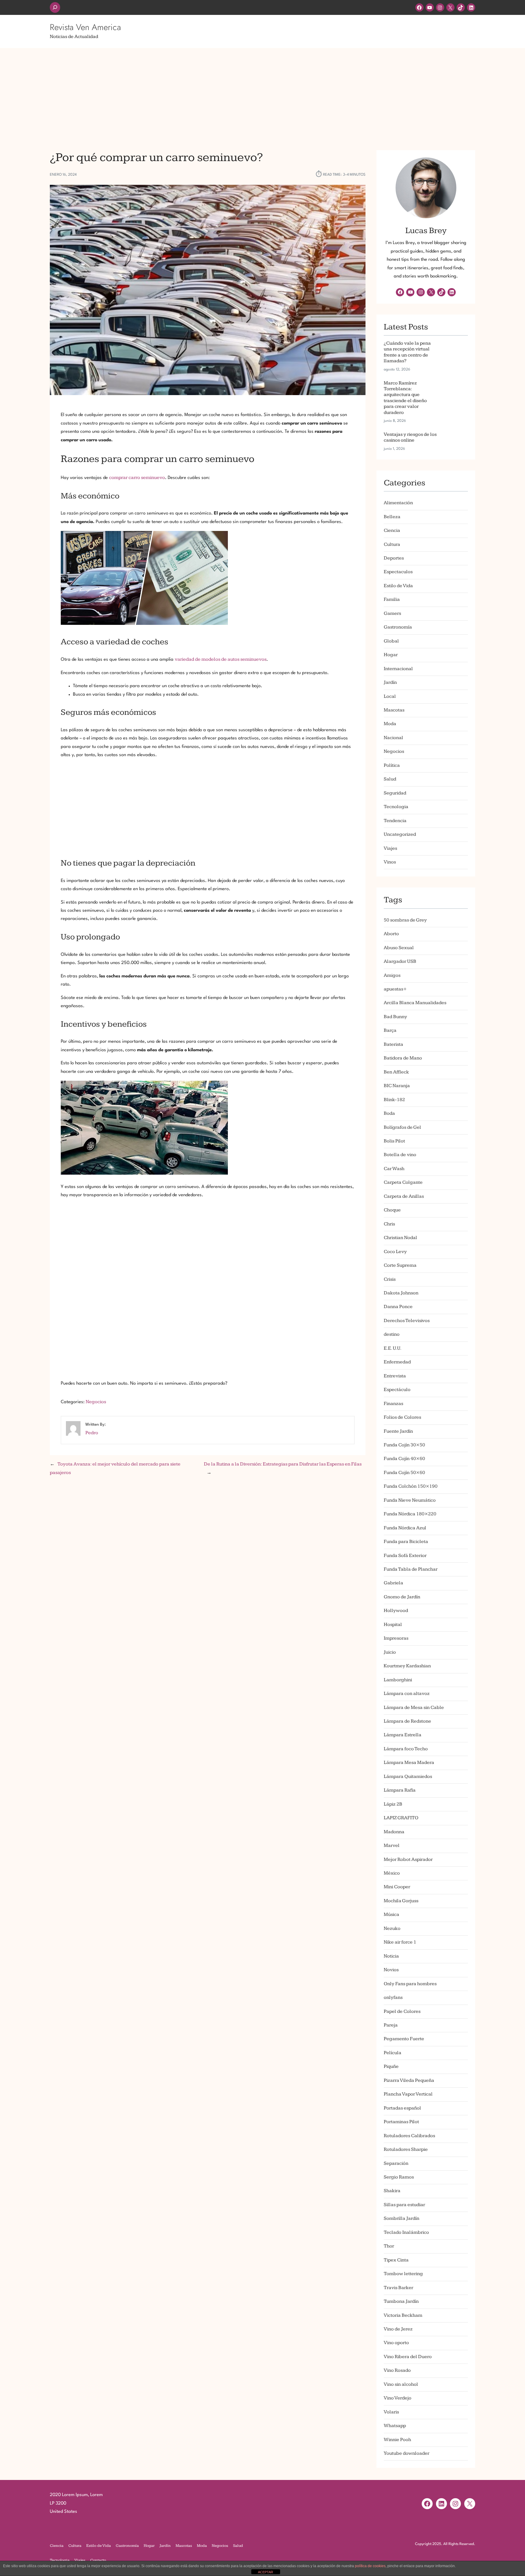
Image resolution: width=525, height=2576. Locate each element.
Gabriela (393, 1583)
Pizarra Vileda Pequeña (409, 2080)
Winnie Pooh (397, 2440)
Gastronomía (398, 627)
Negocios (96, 1402)
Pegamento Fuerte (404, 2039)
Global (391, 641)
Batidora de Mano (403, 1058)
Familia (392, 599)
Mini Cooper (397, 1887)
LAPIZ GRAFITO (401, 1818)
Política (392, 765)
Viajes (390, 848)
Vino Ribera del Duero (408, 2357)
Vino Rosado (397, 2370)
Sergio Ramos (399, 2177)
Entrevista (395, 1376)
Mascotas (394, 710)
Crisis (390, 1279)
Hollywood (396, 1611)
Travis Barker (398, 2288)
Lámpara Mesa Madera (409, 1763)
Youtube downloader (407, 2453)
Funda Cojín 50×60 (404, 1473)
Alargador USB (400, 961)
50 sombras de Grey (405, 920)
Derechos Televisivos (407, 1321)
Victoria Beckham (403, 2315)
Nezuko (392, 1929)
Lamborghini (398, 1680)
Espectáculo (397, 1390)
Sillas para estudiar (404, 2205)
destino (392, 1334)
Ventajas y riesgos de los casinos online (410, 437)
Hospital (393, 1625)
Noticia (391, 1956)
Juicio (390, 1652)
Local (390, 696)
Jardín (390, 682)
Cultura (392, 544)
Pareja (391, 2025)
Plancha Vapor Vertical (408, 2094)
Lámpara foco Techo (406, 1749)
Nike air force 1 (400, 1942)
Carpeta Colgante (403, 1182)
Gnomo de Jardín (402, 1597)
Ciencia (392, 530)
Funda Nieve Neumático (410, 1500)
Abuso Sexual (399, 948)
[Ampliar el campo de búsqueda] (55, 7)
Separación (396, 2163)
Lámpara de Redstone (407, 1721)
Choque (392, 1210)
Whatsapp (395, 2426)
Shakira (392, 2191)
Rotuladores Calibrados (409, 2136)
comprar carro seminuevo (137, 478)
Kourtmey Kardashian (407, 1666)
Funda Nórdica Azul (405, 1528)
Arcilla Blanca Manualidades (415, 1003)
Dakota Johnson (401, 1293)
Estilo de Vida (398, 586)
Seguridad (395, 793)
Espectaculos (398, 572)
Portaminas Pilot (401, 2122)
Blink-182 (394, 1100)
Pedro (92, 1433)
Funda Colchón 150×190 (411, 1486)
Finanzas (393, 1404)
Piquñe (391, 2066)
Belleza (392, 517)
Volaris (391, 2412)
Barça (390, 1030)
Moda (390, 724)
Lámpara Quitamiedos (408, 1777)
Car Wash (394, 1169)
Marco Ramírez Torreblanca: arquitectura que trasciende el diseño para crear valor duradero (405, 398)
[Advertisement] (262, 95)
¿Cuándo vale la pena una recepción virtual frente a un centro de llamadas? (407, 352)
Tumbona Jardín (401, 2301)
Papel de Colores (402, 2011)
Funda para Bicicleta (406, 1542)
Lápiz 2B (393, 1804)
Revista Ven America (85, 27)
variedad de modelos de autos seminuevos (221, 659)
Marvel (392, 1846)
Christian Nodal (400, 1238)
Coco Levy (395, 1252)
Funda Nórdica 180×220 (410, 1514)
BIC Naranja (397, 1086)
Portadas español (402, 2108)
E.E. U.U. (393, 1348)
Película (393, 2053)
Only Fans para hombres (410, 1984)
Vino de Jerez (398, 2329)
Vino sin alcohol (401, 2384)
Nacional (393, 738)
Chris (389, 1224)
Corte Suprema (400, 1265)
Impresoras (396, 1638)
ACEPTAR (266, 2572)
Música (391, 1915)
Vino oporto (396, 2343)
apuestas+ (395, 989)
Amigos (392, 975)
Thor (389, 2246)
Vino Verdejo (398, 2398)
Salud (390, 779)
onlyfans (393, 1997)
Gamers (392, 613)
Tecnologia (396, 807)
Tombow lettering (403, 2274)
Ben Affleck (396, 1072)
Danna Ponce (398, 1307)
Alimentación (398, 503)
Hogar (391, 655)
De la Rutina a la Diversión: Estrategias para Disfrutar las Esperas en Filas (283, 1464)
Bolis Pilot (394, 1141)
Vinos (390, 862)
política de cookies (370, 2566)
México (392, 1873)
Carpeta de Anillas (404, 1196)
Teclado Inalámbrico (406, 2232)
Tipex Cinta (396, 2260)
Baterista (393, 1044)
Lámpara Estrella (403, 1735)
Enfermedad (397, 1362)
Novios (391, 1970)
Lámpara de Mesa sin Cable (414, 1708)
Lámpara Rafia (400, 1790)
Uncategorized (400, 834)
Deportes (394, 558)
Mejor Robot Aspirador (408, 1860)
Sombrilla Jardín (401, 2218)
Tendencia (395, 821)
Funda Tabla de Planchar (411, 1569)
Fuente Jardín (398, 1431)
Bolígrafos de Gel (402, 1127)
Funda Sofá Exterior (405, 1556)
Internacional (398, 669)
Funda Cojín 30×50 (404, 1445)
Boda (389, 1113)
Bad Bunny (395, 1017)
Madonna (394, 1832)
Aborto (391, 934)
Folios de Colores (402, 1417)
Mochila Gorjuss (401, 1901)
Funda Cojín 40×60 (404, 1459)
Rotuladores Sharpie (406, 2149)
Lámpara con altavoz (407, 1694)
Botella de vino (400, 1155)
